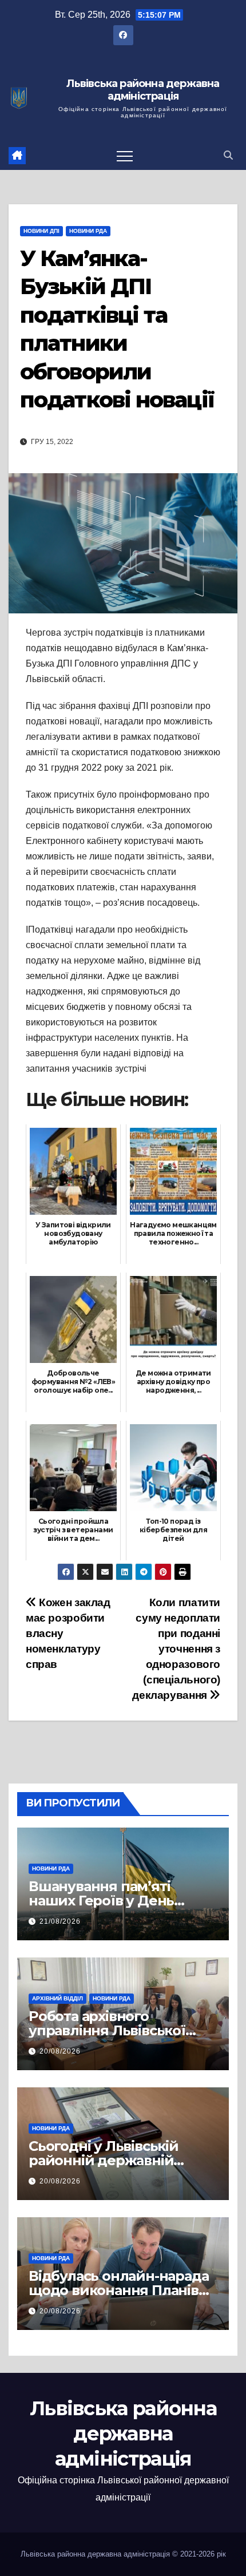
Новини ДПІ (41, 231)
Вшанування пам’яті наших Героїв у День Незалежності (101, 1901)
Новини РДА (88, 231)
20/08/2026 (60, 2051)
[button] (228, 155)
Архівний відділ (57, 1998)
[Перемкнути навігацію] (125, 156)
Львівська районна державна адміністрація (143, 90)
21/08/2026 (60, 1921)
